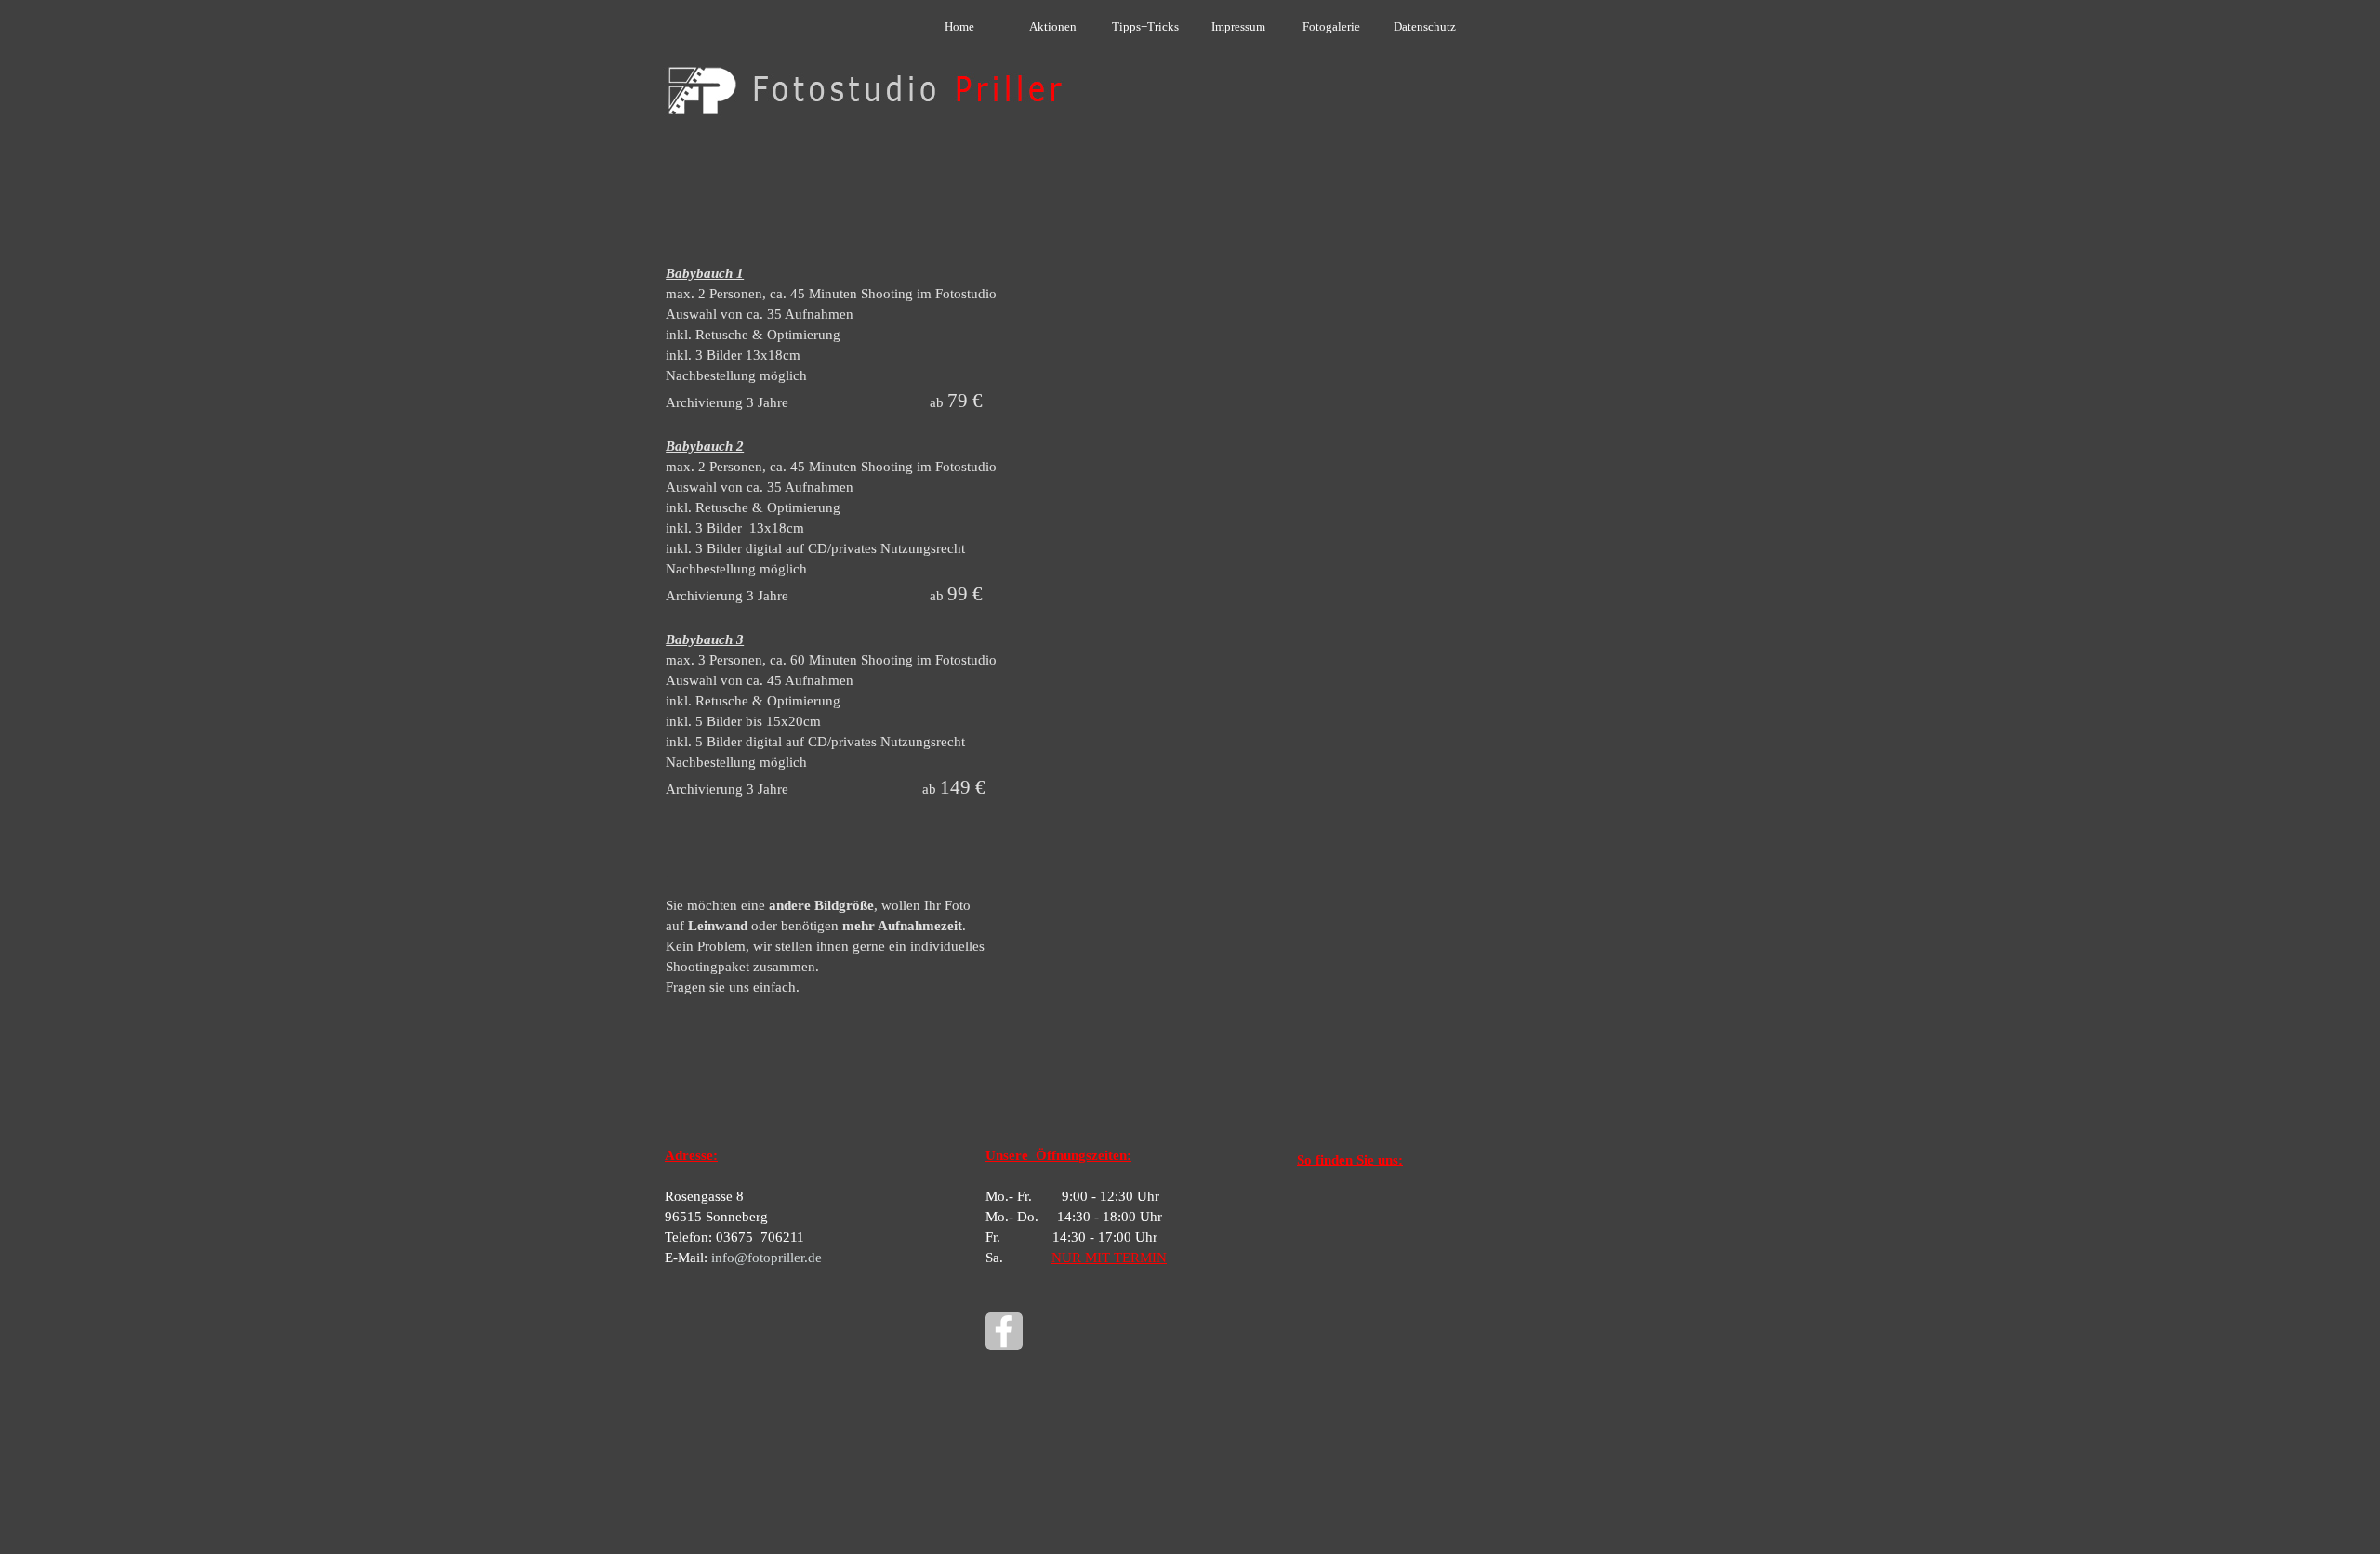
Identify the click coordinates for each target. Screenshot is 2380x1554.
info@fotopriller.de (767, 1258)
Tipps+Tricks (1145, 26)
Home (959, 26)
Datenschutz (1425, 26)
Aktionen (1053, 26)
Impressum (1238, 26)
